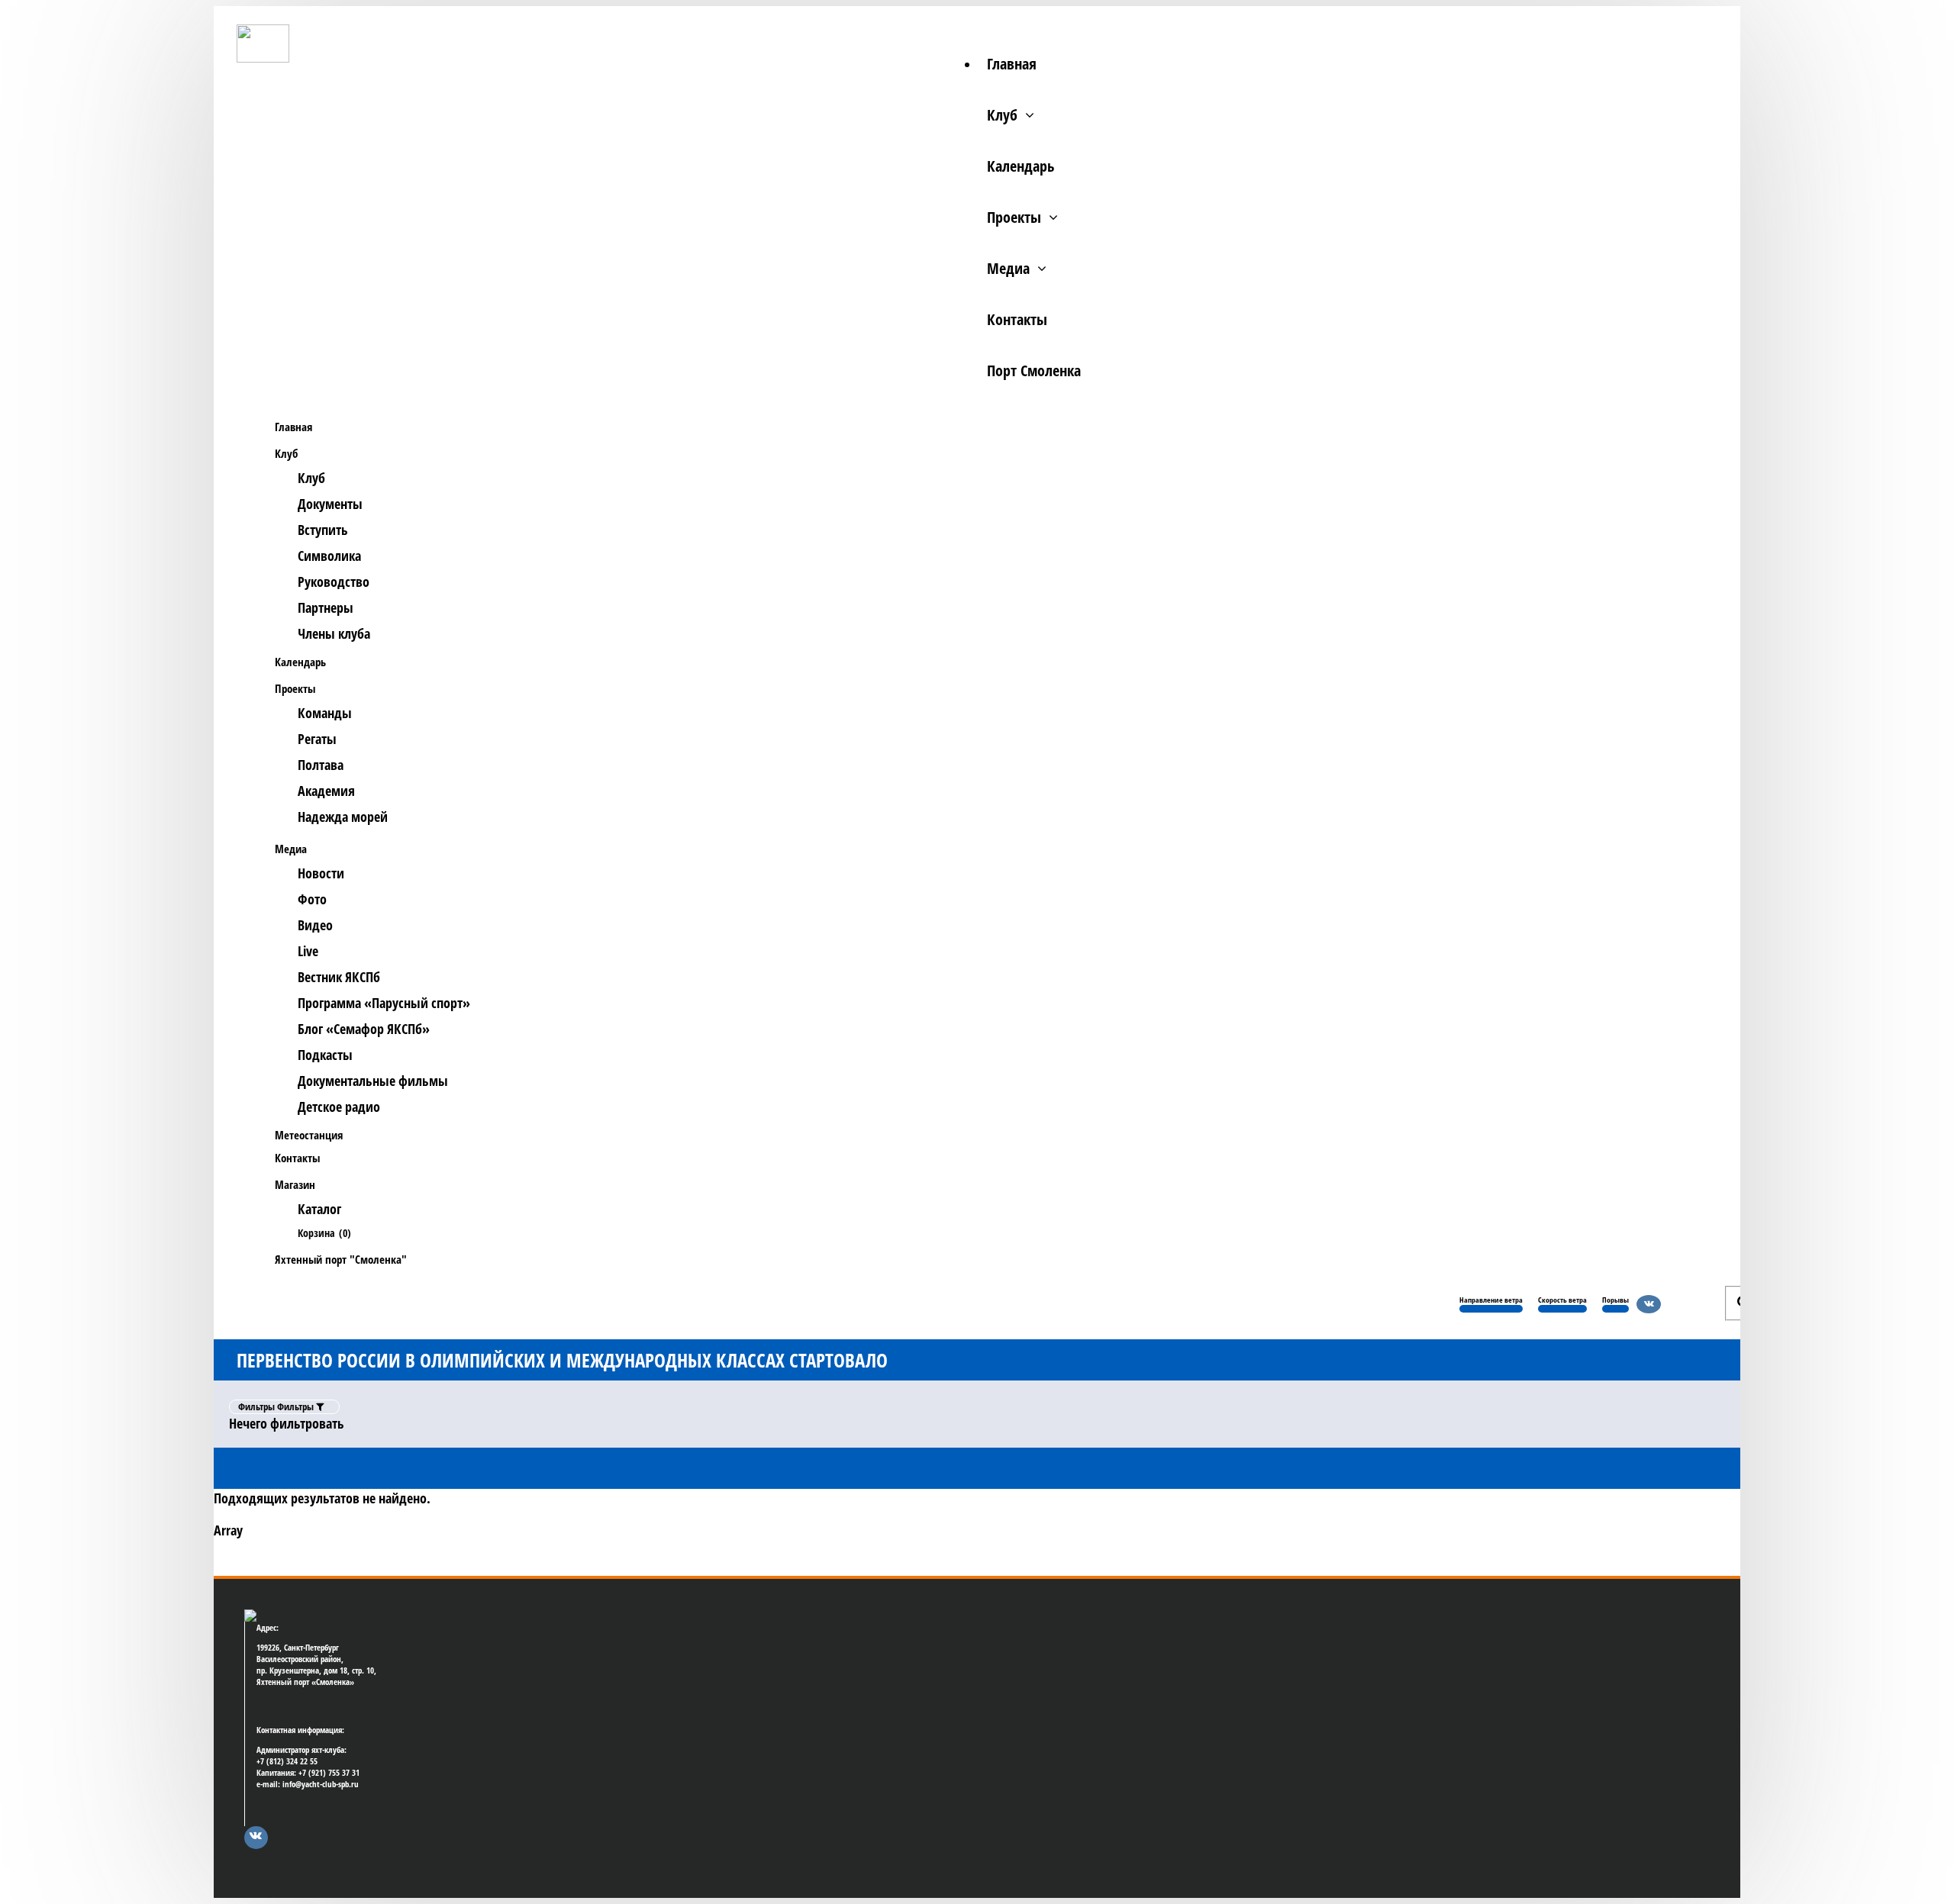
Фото (312, 899)
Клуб (1002, 115)
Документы (330, 504)
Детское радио (339, 1107)
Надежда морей (343, 817)
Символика (329, 556)
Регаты (317, 739)
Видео (315, 925)
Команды (325, 713)
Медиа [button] (291, 849)
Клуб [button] (286, 453)
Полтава (321, 765)
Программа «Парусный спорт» (384, 1003)
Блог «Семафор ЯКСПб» (364, 1029)
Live (308, 951)
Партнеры (326, 607)
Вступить (323, 530)
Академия (326, 791)
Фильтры (277, 1406)
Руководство (334, 582)
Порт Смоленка (1034, 370)
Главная (1012, 64)
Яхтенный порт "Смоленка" (341, 1259)
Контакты (1017, 319)
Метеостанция (309, 1135)
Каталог (319, 1209)
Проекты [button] (295, 688)
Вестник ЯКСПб (339, 977)
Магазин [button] (295, 1184)
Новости (321, 873)
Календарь (1021, 166)
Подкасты (325, 1055)
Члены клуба (334, 633)
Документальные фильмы (373, 1081)
